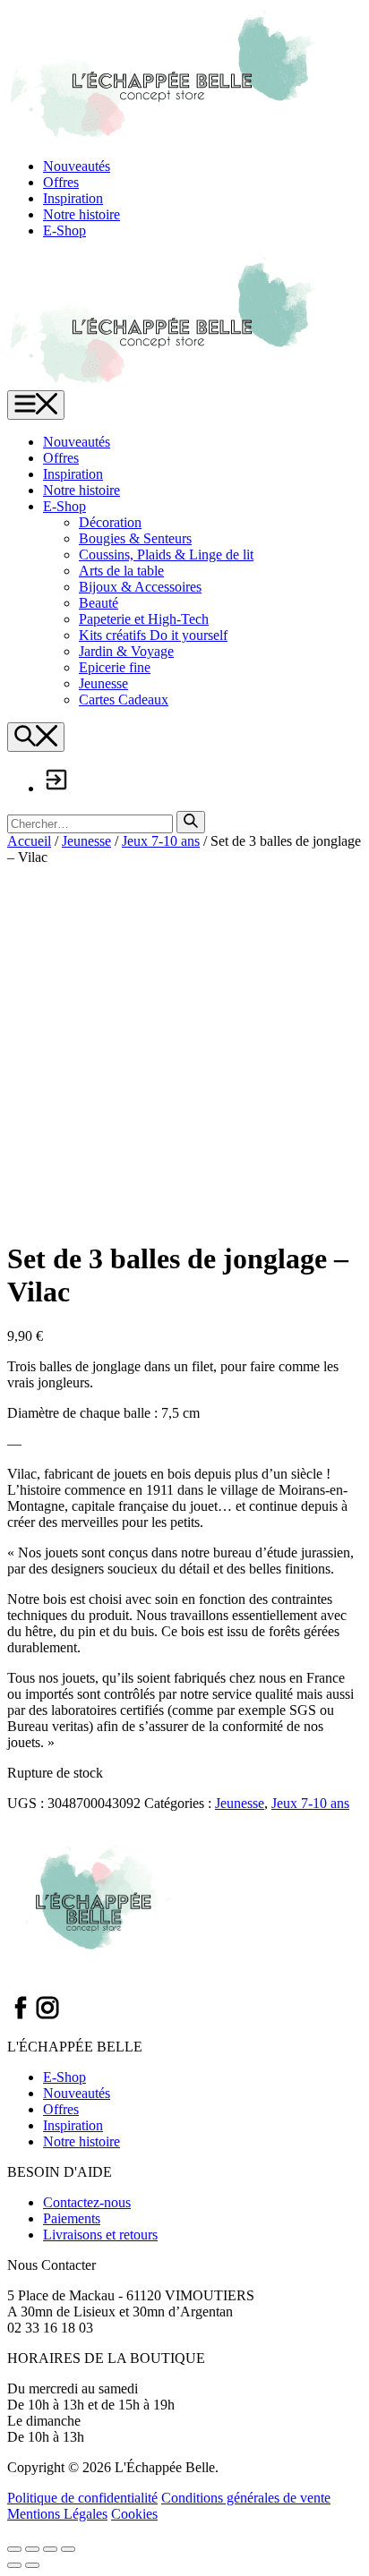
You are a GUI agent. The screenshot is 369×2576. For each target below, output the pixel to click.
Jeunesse (103, 683)
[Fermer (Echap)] (68, 2549)
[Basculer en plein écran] (32, 2549)
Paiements (72, 2218)
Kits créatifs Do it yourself (153, 635)
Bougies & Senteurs (135, 538)
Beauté (99, 603)
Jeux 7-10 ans (161, 841)
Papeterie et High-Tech (144, 619)
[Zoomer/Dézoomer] (14, 2549)
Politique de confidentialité (82, 2498)
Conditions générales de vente (246, 2498)
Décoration (110, 522)
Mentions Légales (57, 2514)
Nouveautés (77, 166)
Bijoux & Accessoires (140, 587)
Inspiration (73, 198)
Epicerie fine (115, 667)
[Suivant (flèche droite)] (32, 2565)
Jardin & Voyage (126, 651)
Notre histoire (82, 214)
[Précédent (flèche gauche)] (14, 2565)
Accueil (29, 841)
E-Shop (64, 230)
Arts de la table (121, 571)
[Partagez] (50, 2549)
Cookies (134, 2514)
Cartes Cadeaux (124, 699)
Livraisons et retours (100, 2235)
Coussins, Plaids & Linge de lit (166, 554)
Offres (61, 182)
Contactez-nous (87, 2202)
